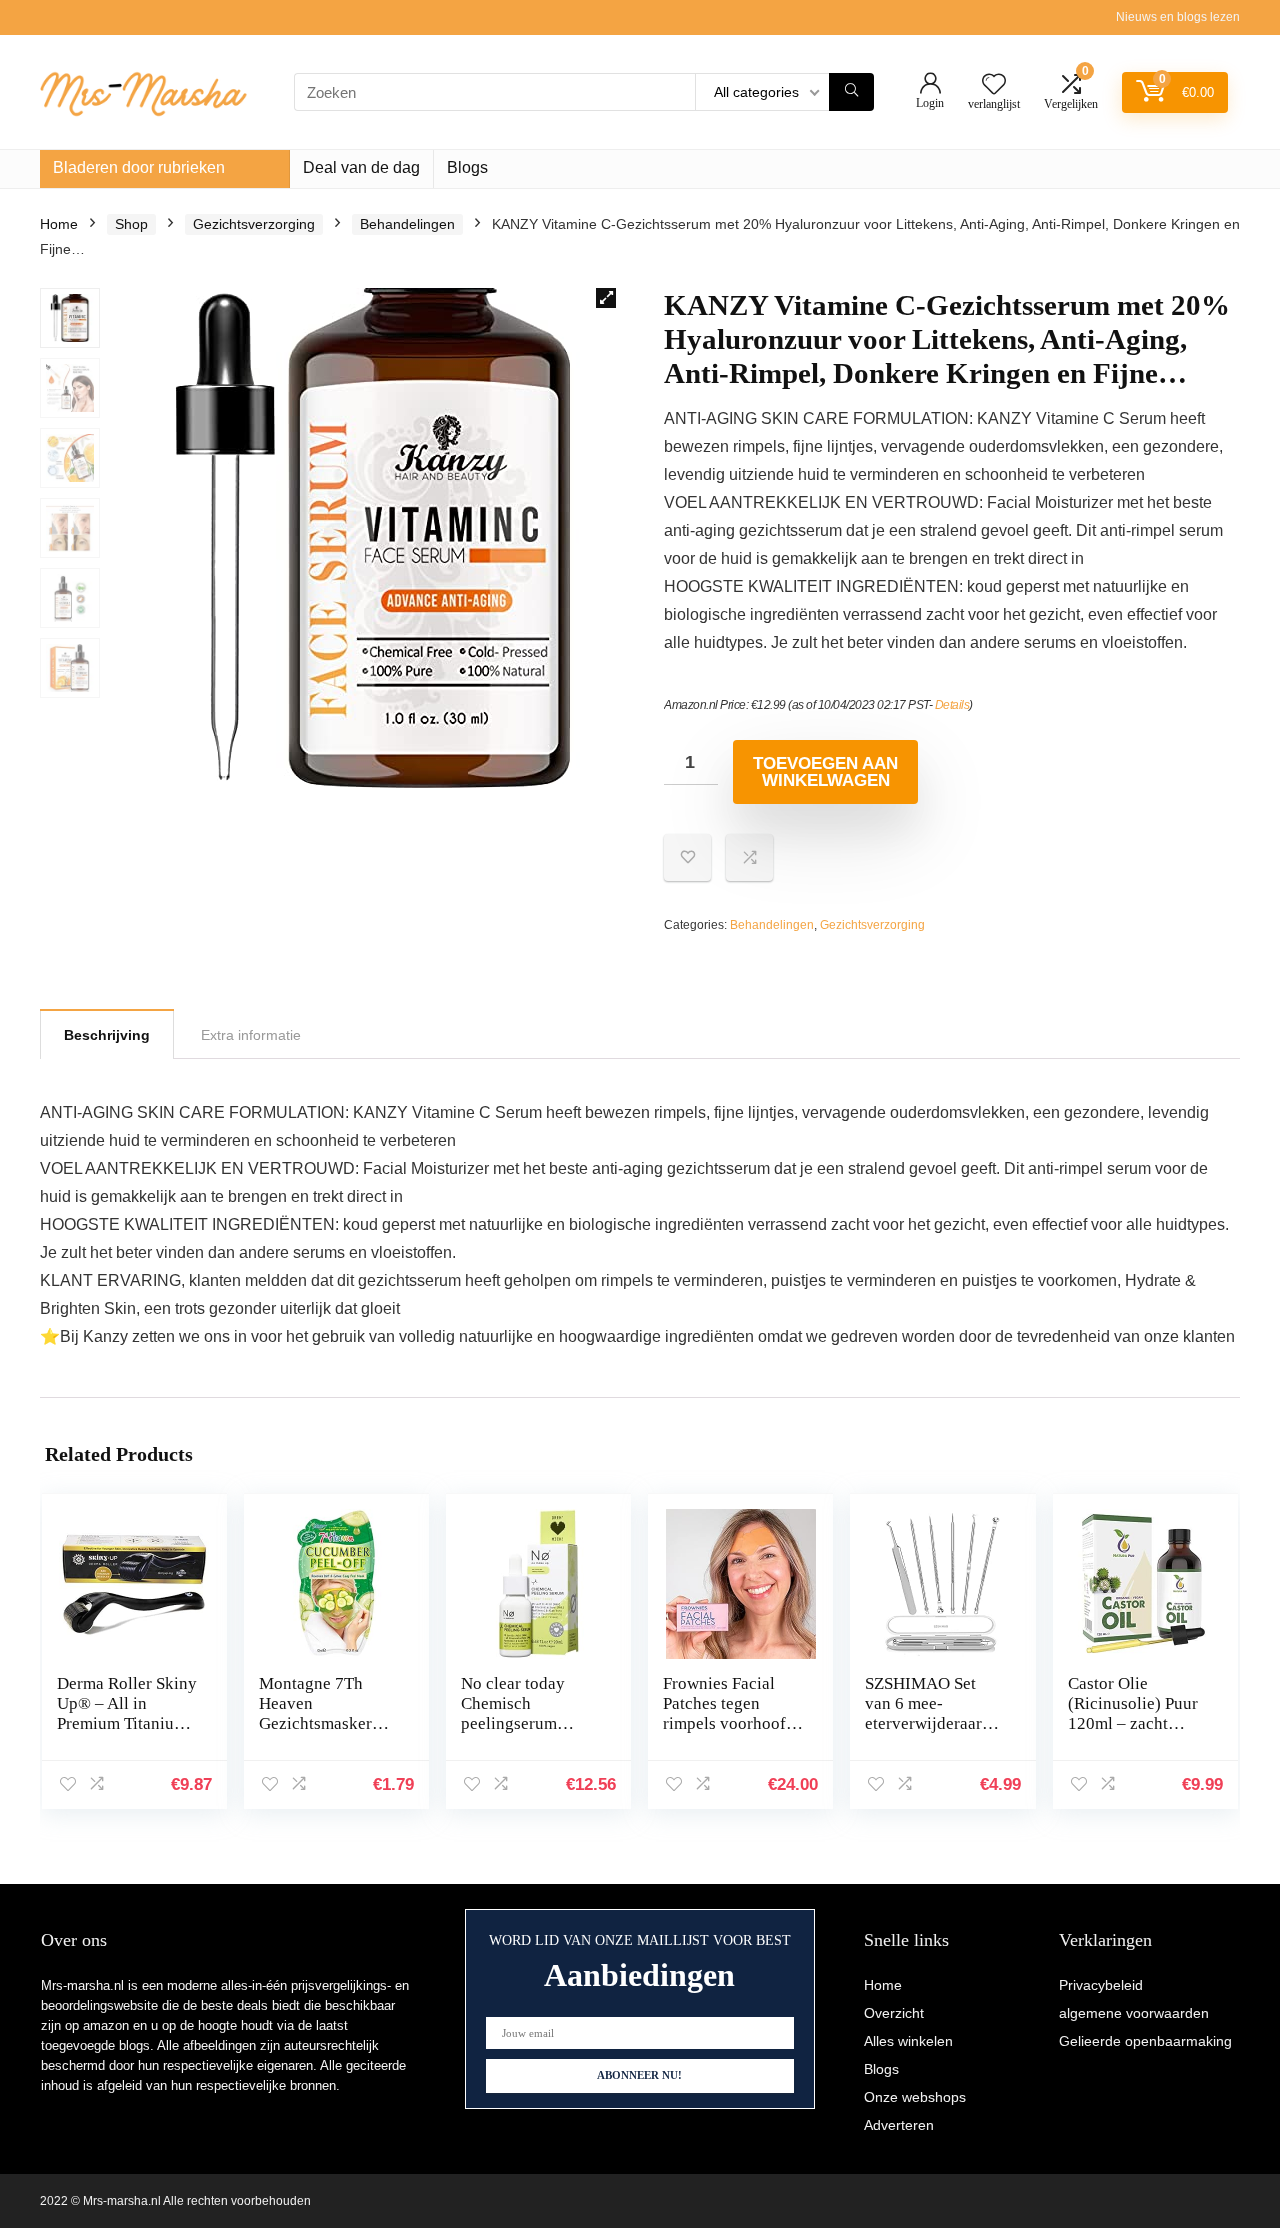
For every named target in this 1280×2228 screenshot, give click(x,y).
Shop (131, 224)
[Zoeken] (851, 92)
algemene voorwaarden (1134, 2013)
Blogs (467, 167)
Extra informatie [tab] (251, 1035)
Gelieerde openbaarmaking (1145, 2041)
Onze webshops (915, 2097)
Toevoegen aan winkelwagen (825, 772)
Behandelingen (407, 224)
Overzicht (894, 2013)
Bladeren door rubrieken (139, 167)
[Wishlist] (994, 85)
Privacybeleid (1101, 1985)
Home (59, 224)
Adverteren (899, 2125)
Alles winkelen (908, 2041)
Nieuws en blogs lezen (1178, 17)
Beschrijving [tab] (107, 1035)
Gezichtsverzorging (254, 224)
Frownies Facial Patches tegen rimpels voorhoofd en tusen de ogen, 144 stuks (729, 1723)
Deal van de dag (361, 167)
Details (952, 705)
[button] (606, 298)
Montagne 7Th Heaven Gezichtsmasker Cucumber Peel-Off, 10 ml (315, 1723)
